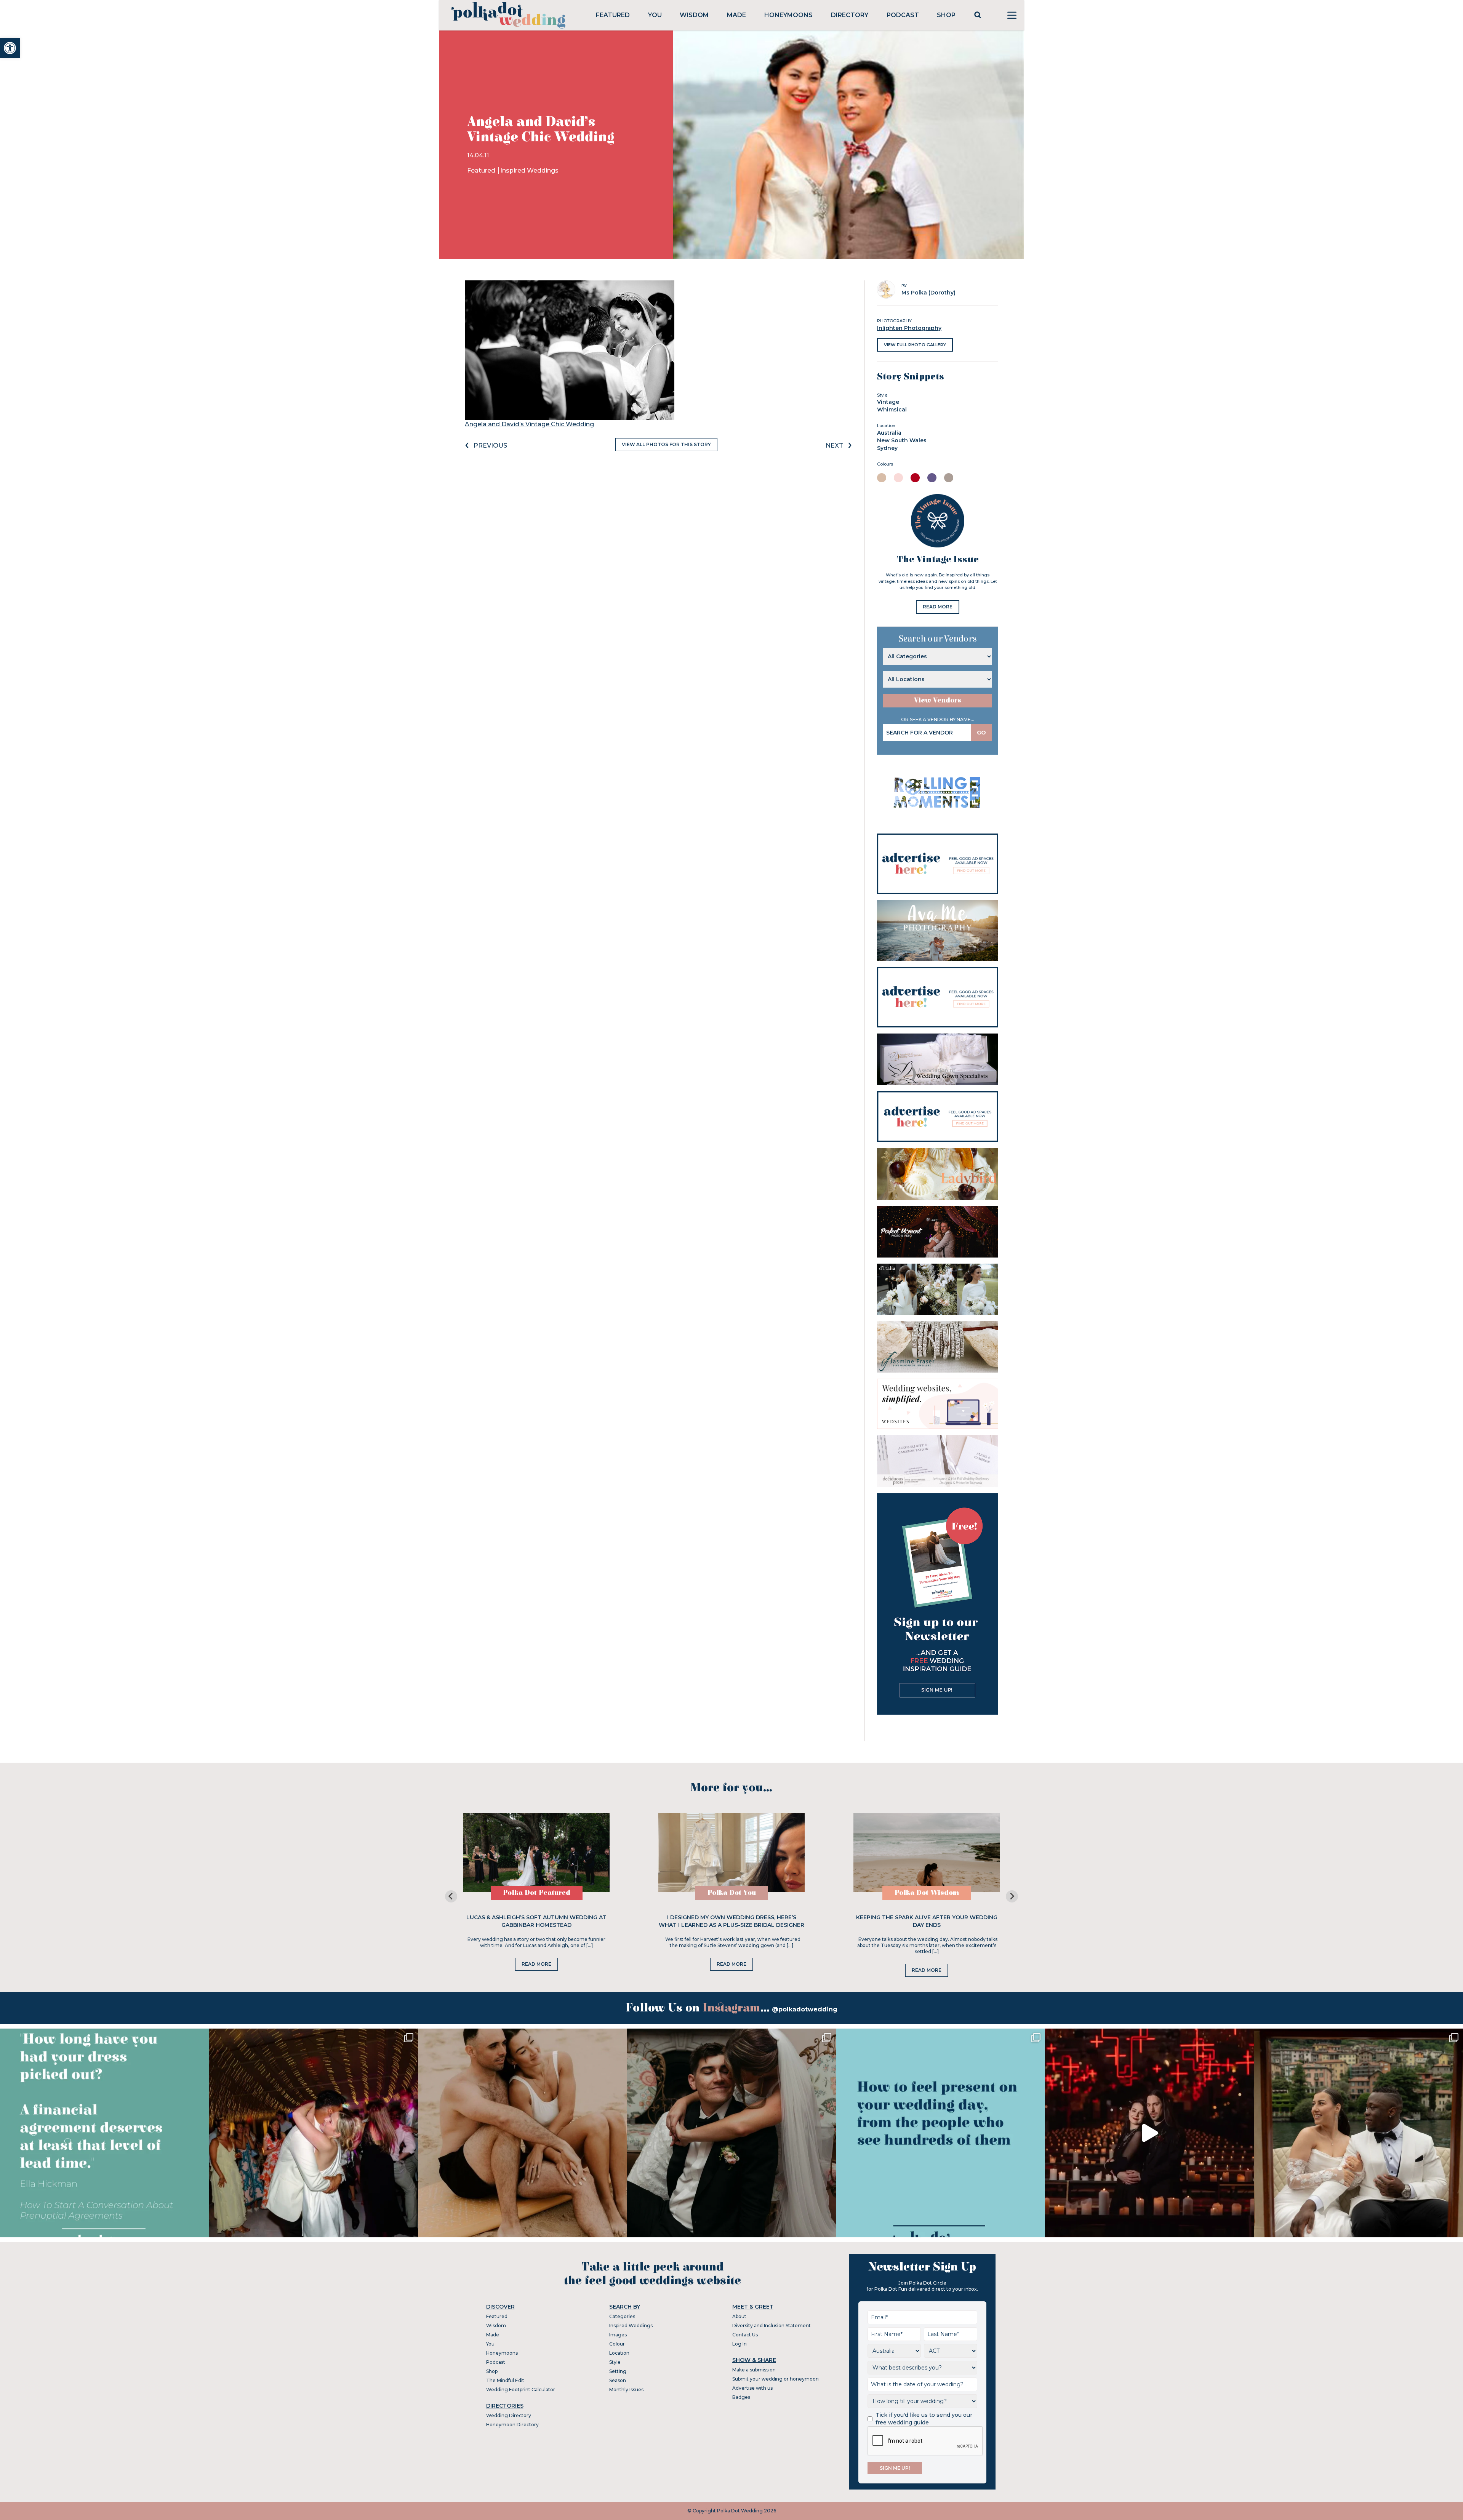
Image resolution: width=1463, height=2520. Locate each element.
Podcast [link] (903, 15)
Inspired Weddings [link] (529, 170)
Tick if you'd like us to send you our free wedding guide (924, 2419)
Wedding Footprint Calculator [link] (521, 2390)
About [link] (739, 2316)
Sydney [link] (887, 448)
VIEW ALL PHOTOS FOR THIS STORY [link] (666, 444)
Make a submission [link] (754, 2370)
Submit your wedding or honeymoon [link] (776, 2379)
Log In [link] (740, 2344)
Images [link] (618, 2335)
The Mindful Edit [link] (505, 2380)
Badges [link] (741, 2397)
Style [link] (615, 2362)
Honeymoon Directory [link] (512, 2425)
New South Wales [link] (902, 440)
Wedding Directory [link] (509, 2415)
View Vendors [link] (938, 700)
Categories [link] (622, 2316)
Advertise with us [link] (752, 2388)
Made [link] (736, 15)
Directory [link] (850, 15)
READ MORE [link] (938, 607)
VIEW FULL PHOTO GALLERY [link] (915, 345)
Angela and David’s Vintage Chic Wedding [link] (529, 424)
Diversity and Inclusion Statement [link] (772, 2326)
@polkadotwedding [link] (805, 2009)
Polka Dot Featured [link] (537, 1893)
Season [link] (618, 2380)
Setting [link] (618, 2371)
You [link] (655, 15)
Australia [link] (889, 433)
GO (981, 733)
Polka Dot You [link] (732, 1893)
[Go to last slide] (451, 1896)
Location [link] (619, 2353)
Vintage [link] (888, 402)
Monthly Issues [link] (626, 2390)
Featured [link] (613, 15)
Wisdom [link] (694, 15)
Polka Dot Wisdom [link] (927, 1893)
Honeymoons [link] (788, 15)
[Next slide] (1012, 1896)
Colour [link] (617, 2344)
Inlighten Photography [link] (909, 328)
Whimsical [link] (892, 410)
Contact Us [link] (745, 2335)
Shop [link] (946, 15)
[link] (10, 48)
